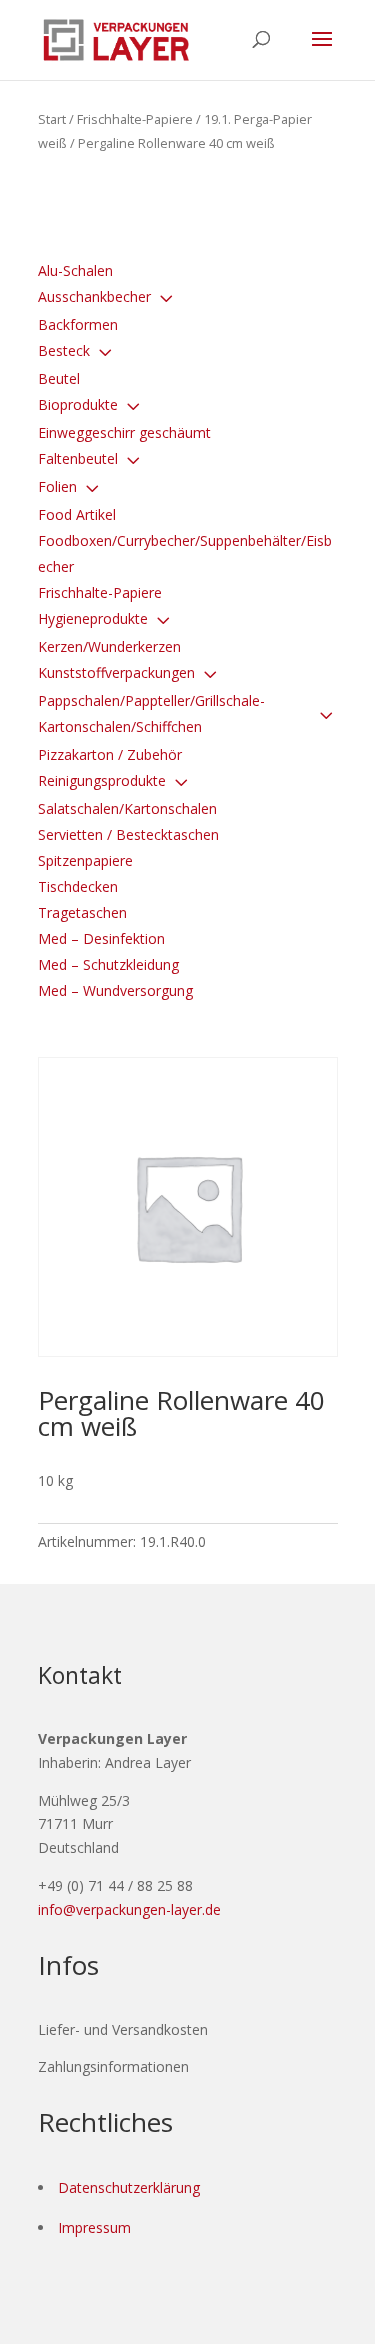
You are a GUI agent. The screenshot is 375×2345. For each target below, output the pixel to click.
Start (52, 119)
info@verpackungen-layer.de (129, 1909)
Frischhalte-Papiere (135, 119)
